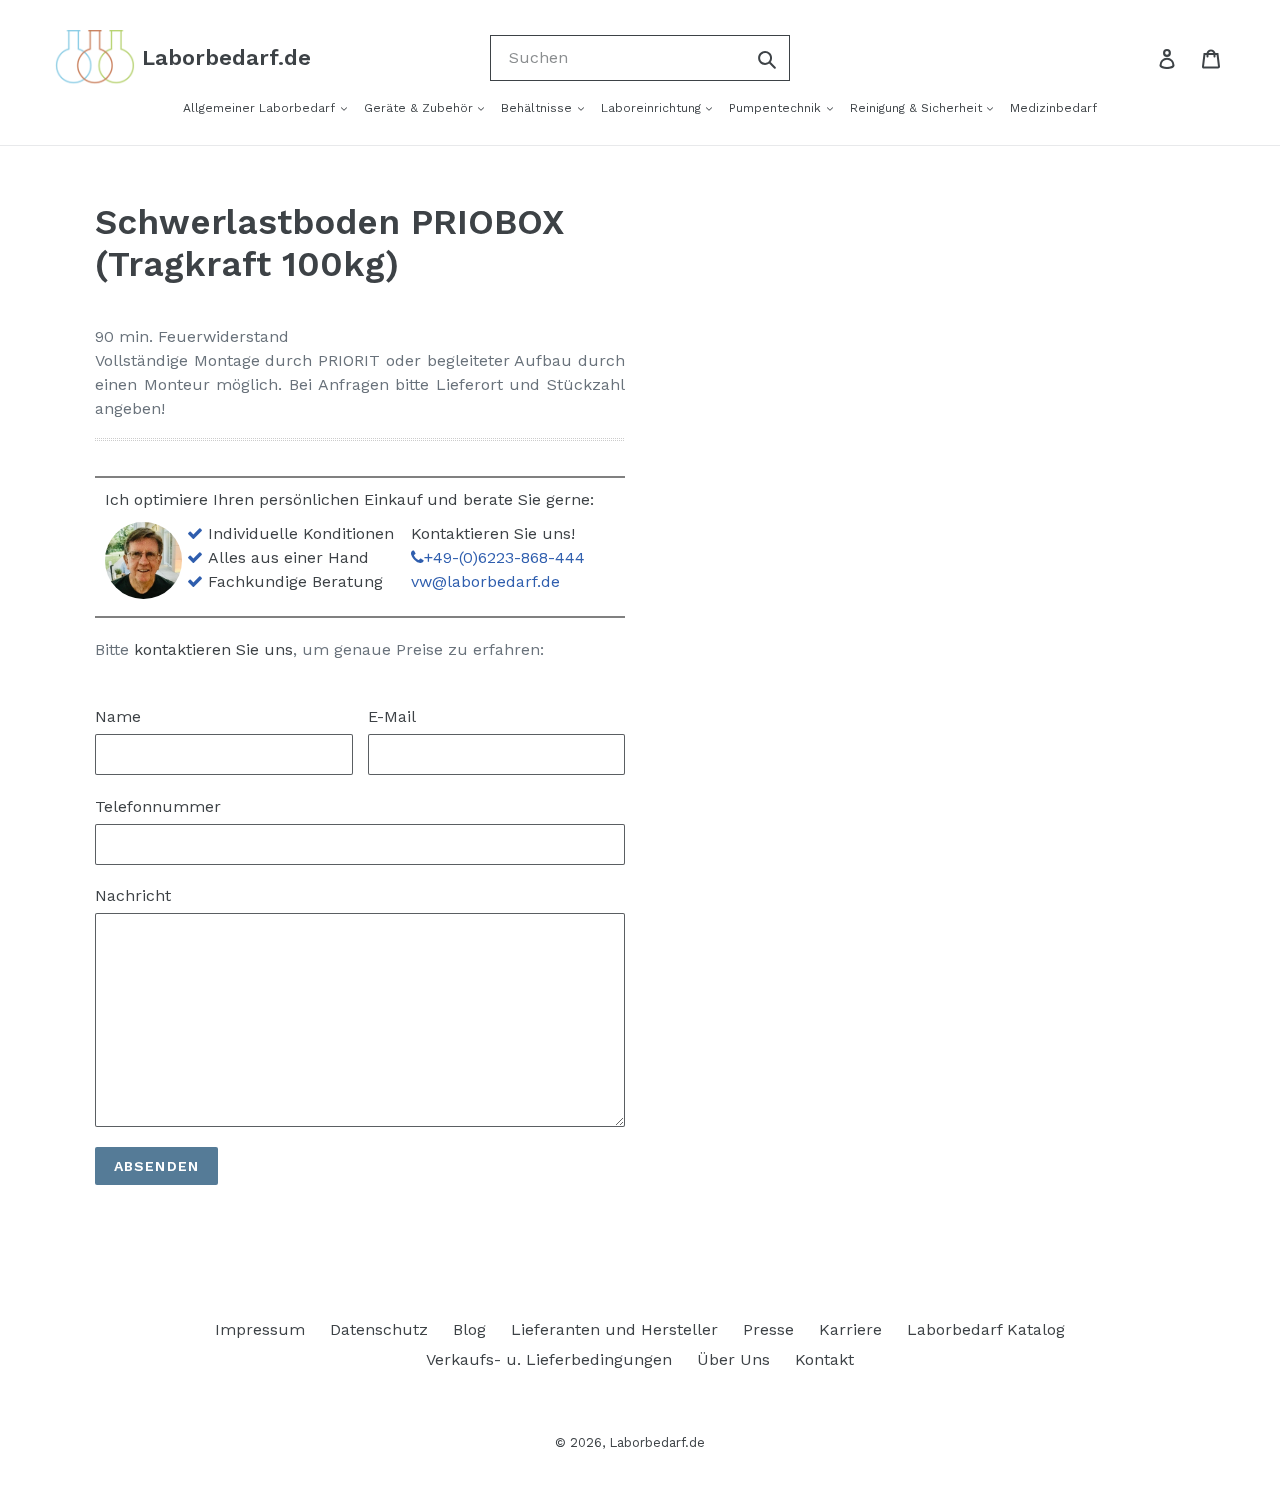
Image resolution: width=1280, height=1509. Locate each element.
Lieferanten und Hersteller (614, 1329)
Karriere (850, 1329)
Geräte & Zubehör (420, 108)
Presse (768, 1329)
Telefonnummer (158, 806)
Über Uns (733, 1359)
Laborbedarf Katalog (986, 1329)
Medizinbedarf (1053, 108)
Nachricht (133, 895)
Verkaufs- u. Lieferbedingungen (549, 1359)
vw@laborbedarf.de (485, 581)
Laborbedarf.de (657, 1442)
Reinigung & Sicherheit (918, 108)
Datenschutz (379, 1329)
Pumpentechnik (777, 108)
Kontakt (824, 1359)
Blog (469, 1329)
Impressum (260, 1329)
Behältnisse (538, 108)
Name (118, 716)
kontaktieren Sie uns (213, 649)
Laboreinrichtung (653, 108)
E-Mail (392, 716)
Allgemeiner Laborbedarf (261, 108)
